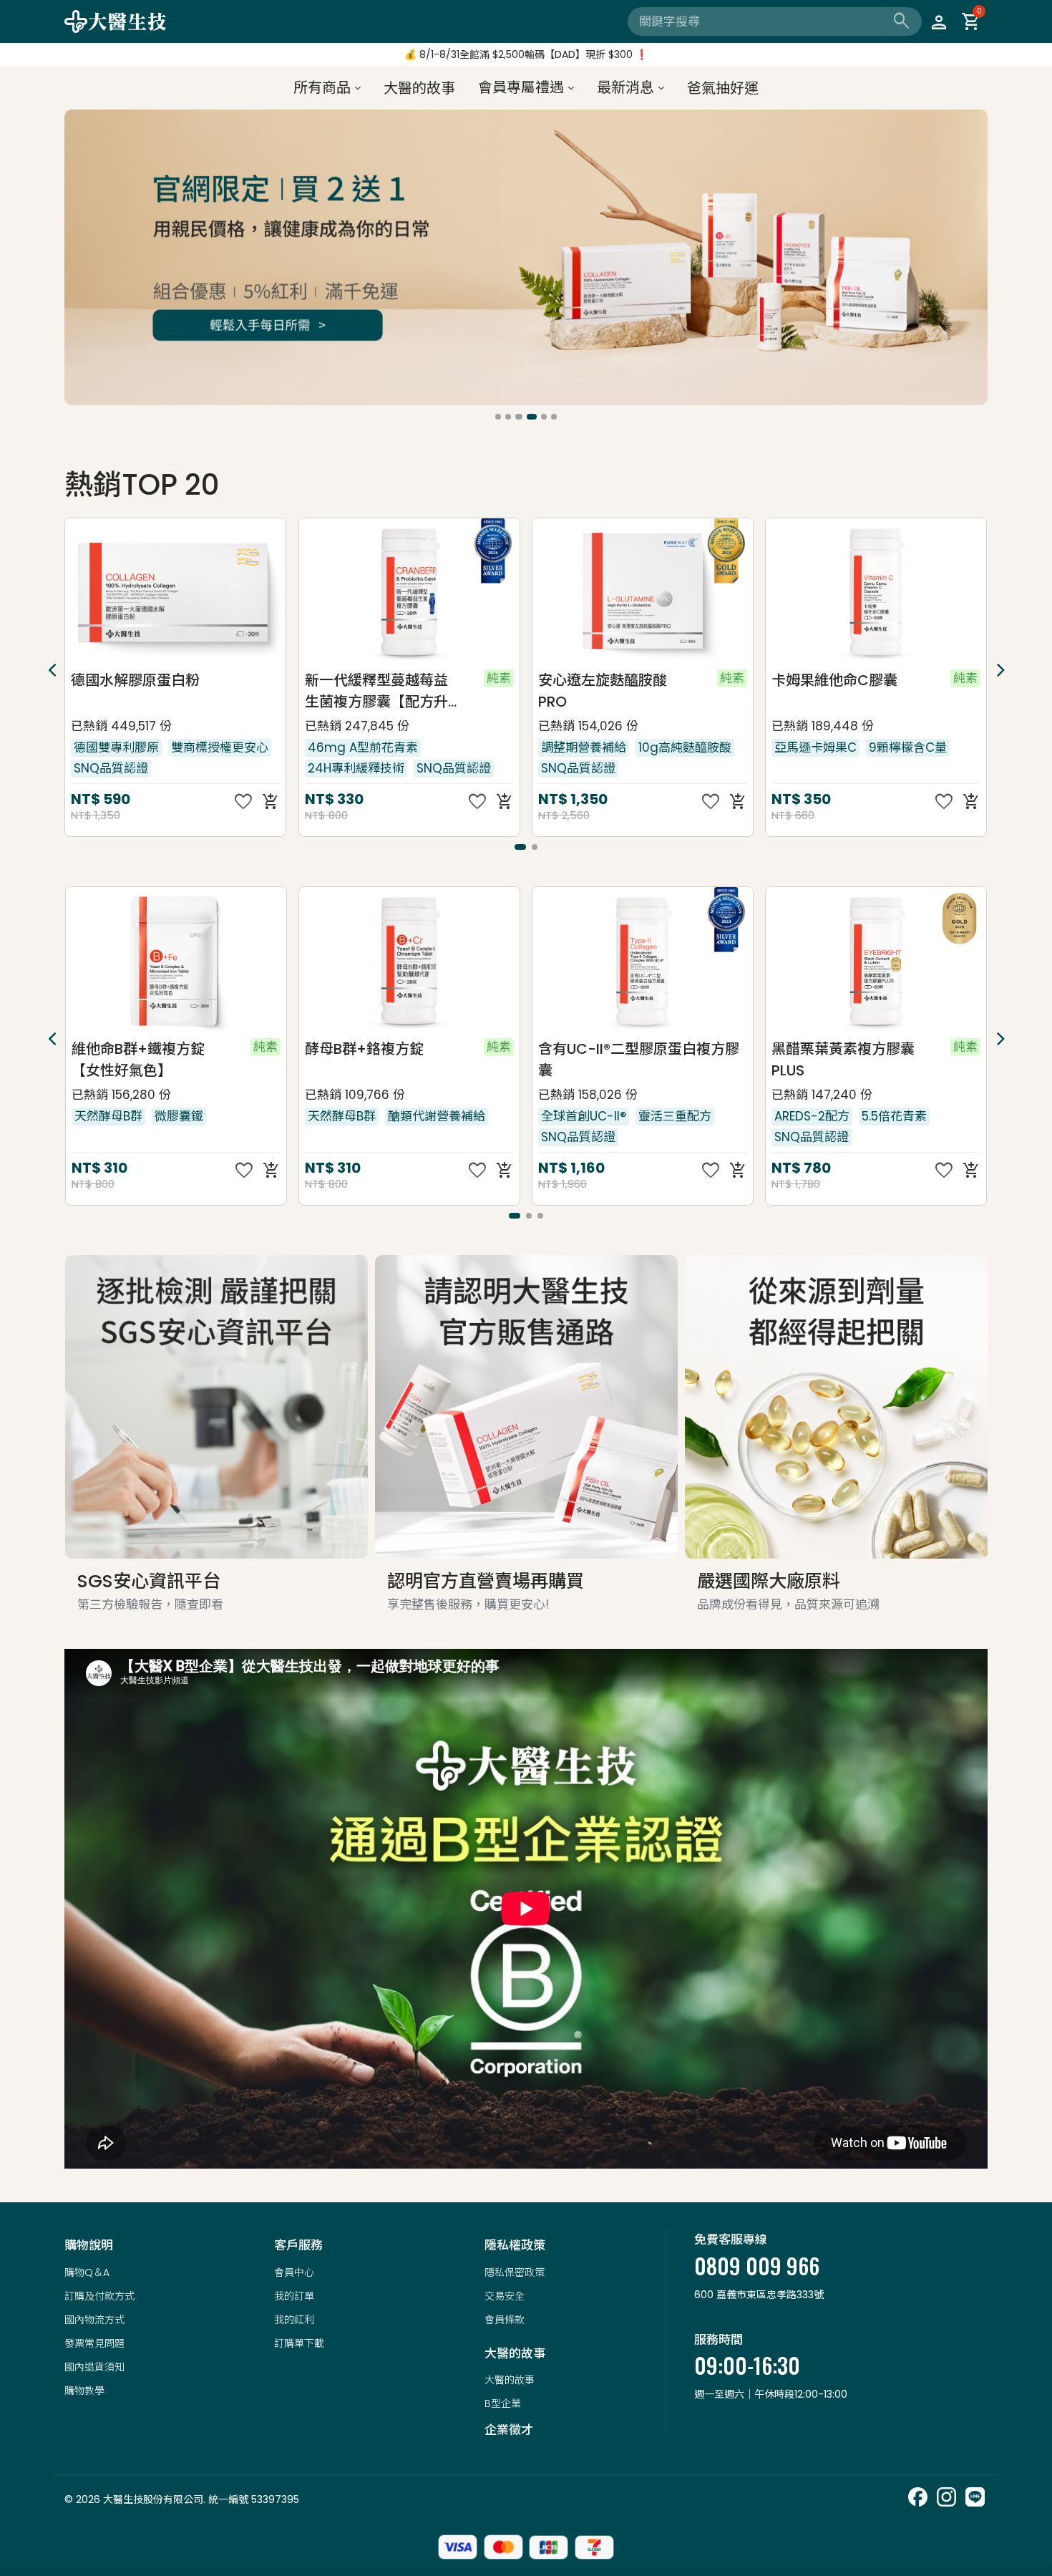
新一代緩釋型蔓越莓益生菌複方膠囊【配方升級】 (142, 691)
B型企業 (503, 2403)
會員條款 (505, 2320)
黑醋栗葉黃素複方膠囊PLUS (609, 1060)
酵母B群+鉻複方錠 (130, 1049)
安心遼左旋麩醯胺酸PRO (369, 691)
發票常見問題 (94, 2343)
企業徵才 (509, 2430)
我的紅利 (294, 2320)
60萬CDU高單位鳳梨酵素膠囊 (846, 691)
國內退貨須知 (94, 2367)
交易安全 (505, 2296)
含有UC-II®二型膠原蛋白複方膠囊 (405, 1060)
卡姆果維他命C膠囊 (600, 680)
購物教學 (84, 2391)
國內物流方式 (94, 2320)
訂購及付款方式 (99, 2296)
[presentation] (77, 260)
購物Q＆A (87, 2272)
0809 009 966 (757, 2266)
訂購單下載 (299, 2343)
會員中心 (294, 2272)
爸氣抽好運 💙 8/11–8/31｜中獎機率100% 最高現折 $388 (526, 58)
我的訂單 (294, 2296)
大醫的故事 (510, 2380)
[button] (498, 417)
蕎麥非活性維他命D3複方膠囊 (844, 1060)
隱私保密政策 (515, 2272)
